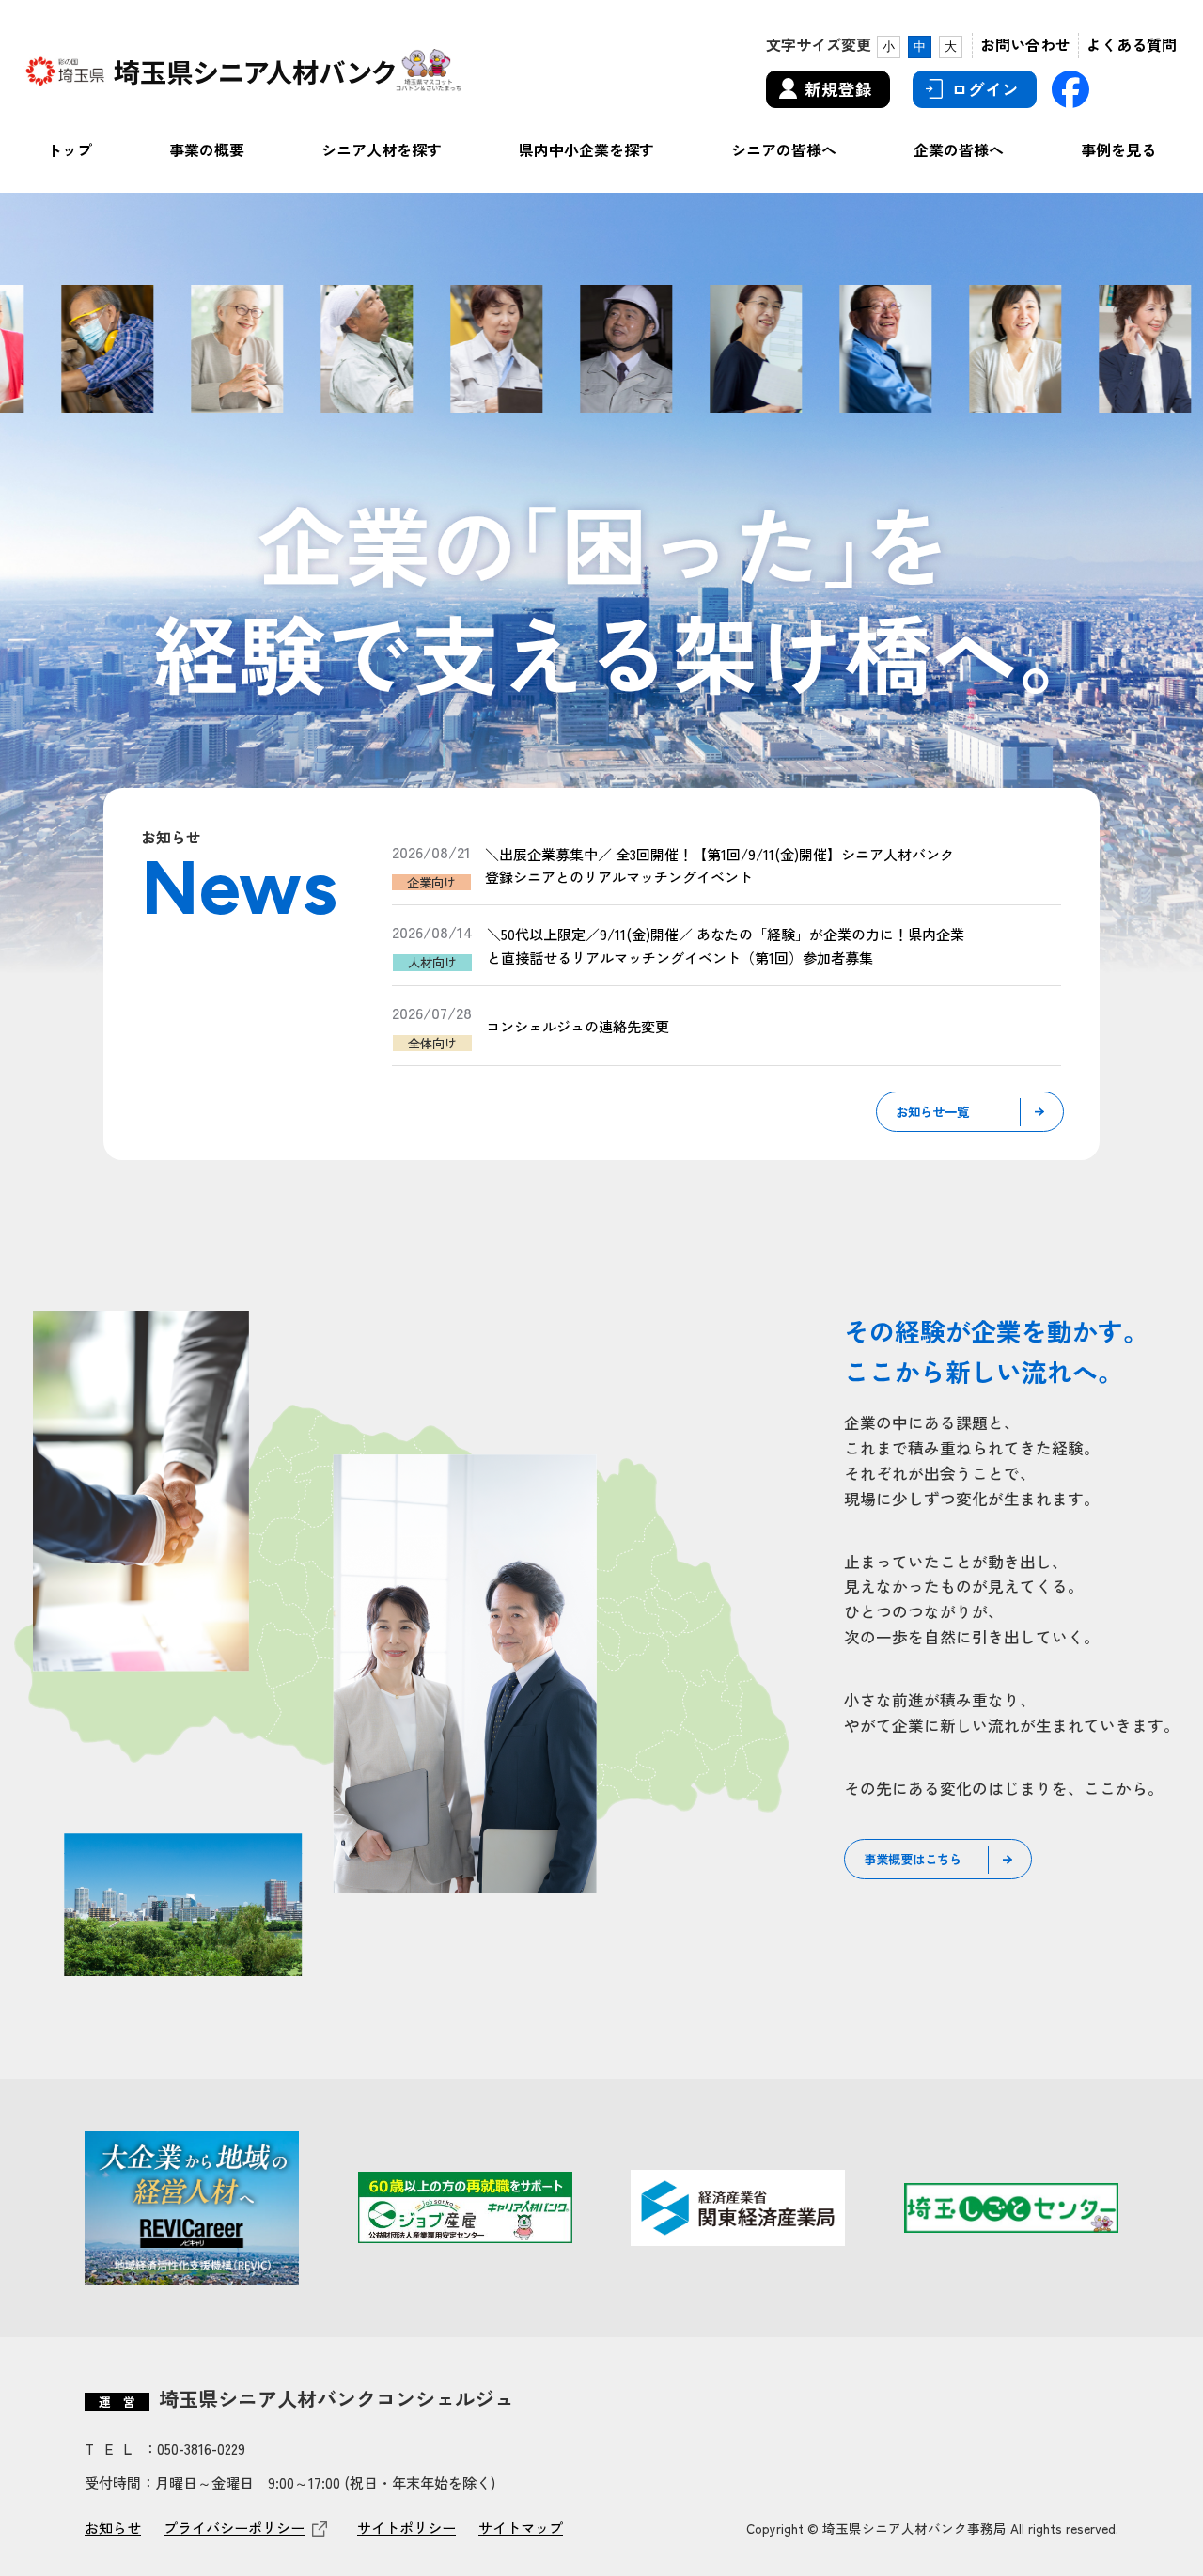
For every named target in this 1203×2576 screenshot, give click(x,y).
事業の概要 (207, 149)
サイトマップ (521, 2527)
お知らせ (113, 2527)
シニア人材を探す (382, 149)
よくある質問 (1132, 44)
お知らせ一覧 (932, 1111)
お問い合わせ (1025, 44)
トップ (70, 149)
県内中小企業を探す (586, 149)
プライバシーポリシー (234, 2527)
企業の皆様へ (959, 149)
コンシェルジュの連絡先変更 (578, 1026)
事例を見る (1118, 149)
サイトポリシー (406, 2527)
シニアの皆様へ (784, 149)
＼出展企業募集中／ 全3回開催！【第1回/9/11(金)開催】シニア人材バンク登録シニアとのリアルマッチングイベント (719, 865)
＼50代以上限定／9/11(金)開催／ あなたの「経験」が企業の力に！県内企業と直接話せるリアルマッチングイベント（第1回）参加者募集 (726, 945)
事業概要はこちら (913, 1859)
